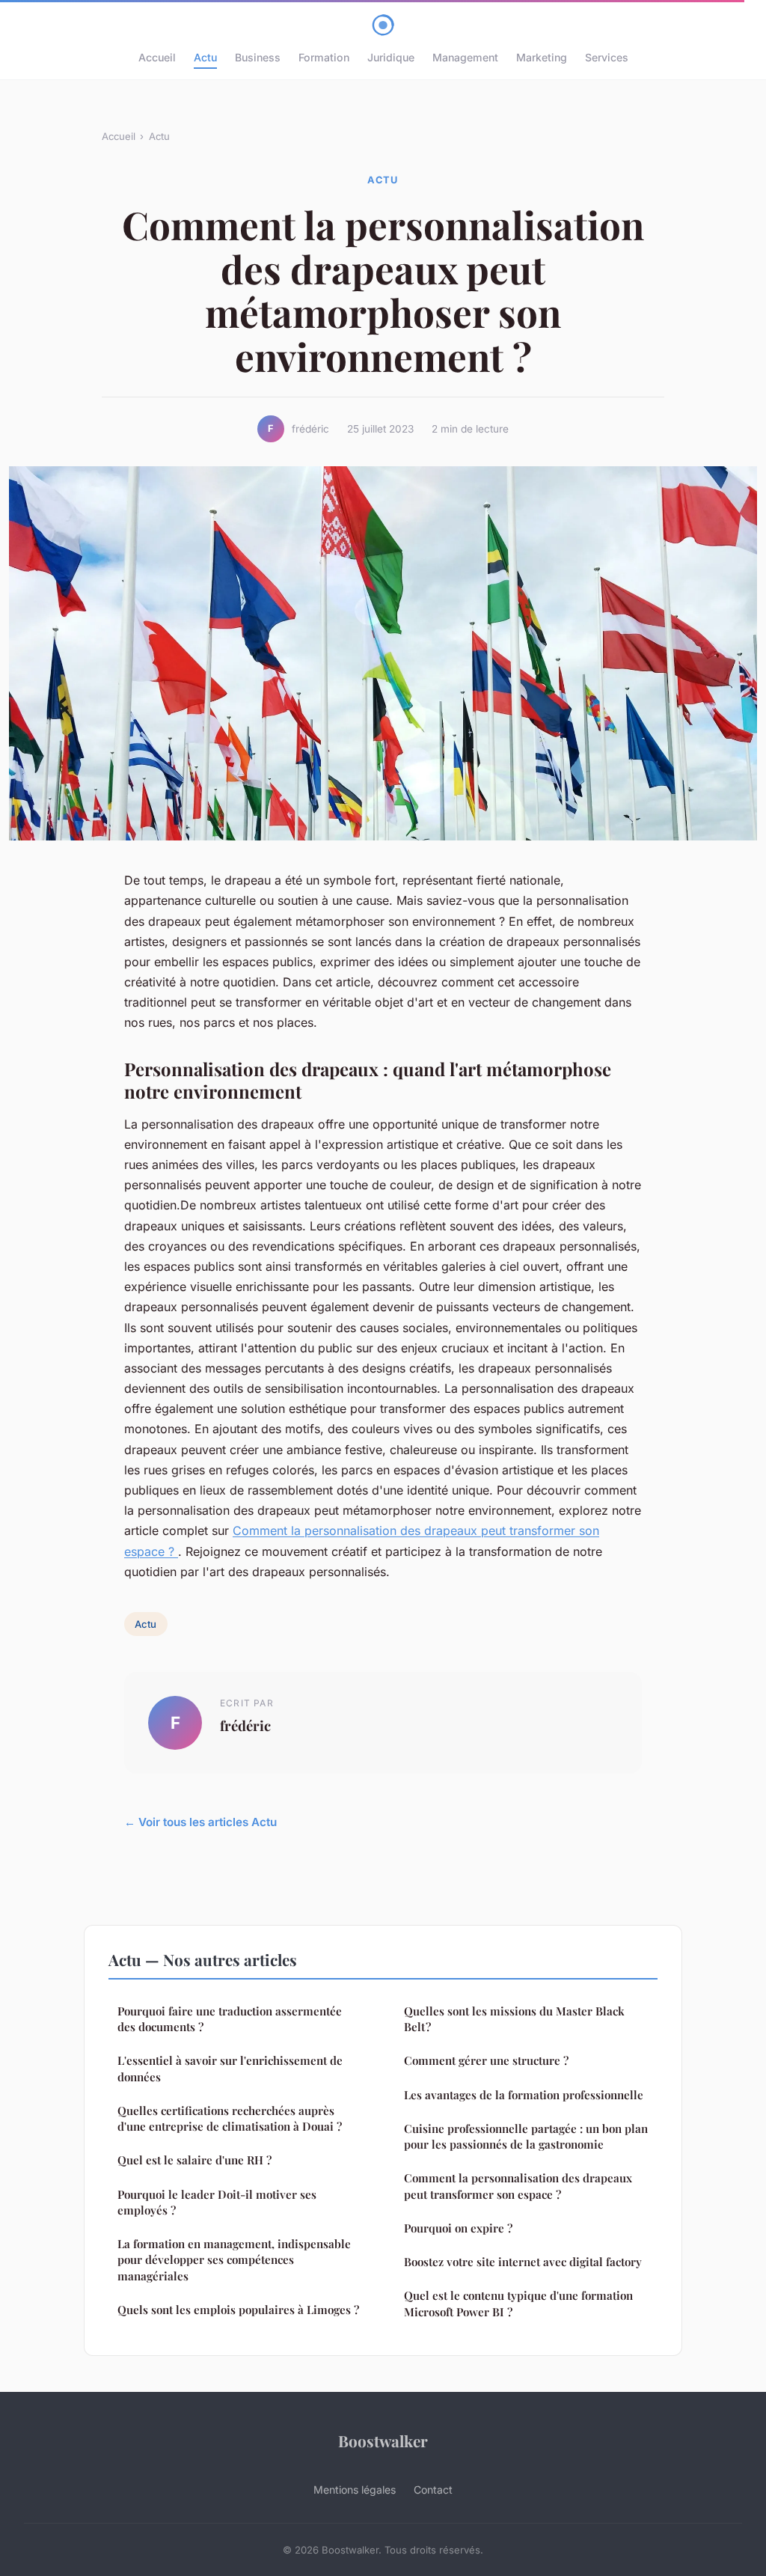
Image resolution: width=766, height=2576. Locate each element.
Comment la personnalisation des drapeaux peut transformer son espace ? (518, 2186)
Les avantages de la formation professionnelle (524, 2095)
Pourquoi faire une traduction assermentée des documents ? (230, 2019)
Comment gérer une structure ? (486, 2060)
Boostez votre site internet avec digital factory (523, 2262)
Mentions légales (355, 2490)
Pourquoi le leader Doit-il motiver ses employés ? (217, 2202)
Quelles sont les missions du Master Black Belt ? (514, 2019)
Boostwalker (383, 2441)
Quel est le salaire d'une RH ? (194, 2160)
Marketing (542, 57)
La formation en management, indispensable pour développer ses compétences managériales (234, 2260)
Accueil (157, 57)
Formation (324, 57)
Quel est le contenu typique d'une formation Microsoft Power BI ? (518, 2303)
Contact (433, 2490)
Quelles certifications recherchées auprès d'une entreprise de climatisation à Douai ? (230, 2118)
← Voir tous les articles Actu (200, 1822)
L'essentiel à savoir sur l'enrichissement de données (230, 2068)
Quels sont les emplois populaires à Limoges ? (238, 2310)
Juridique (391, 57)
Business (258, 57)
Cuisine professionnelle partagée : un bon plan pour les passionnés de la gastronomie (526, 2136)
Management (465, 57)
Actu (205, 57)
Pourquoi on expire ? (458, 2228)
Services (607, 57)
